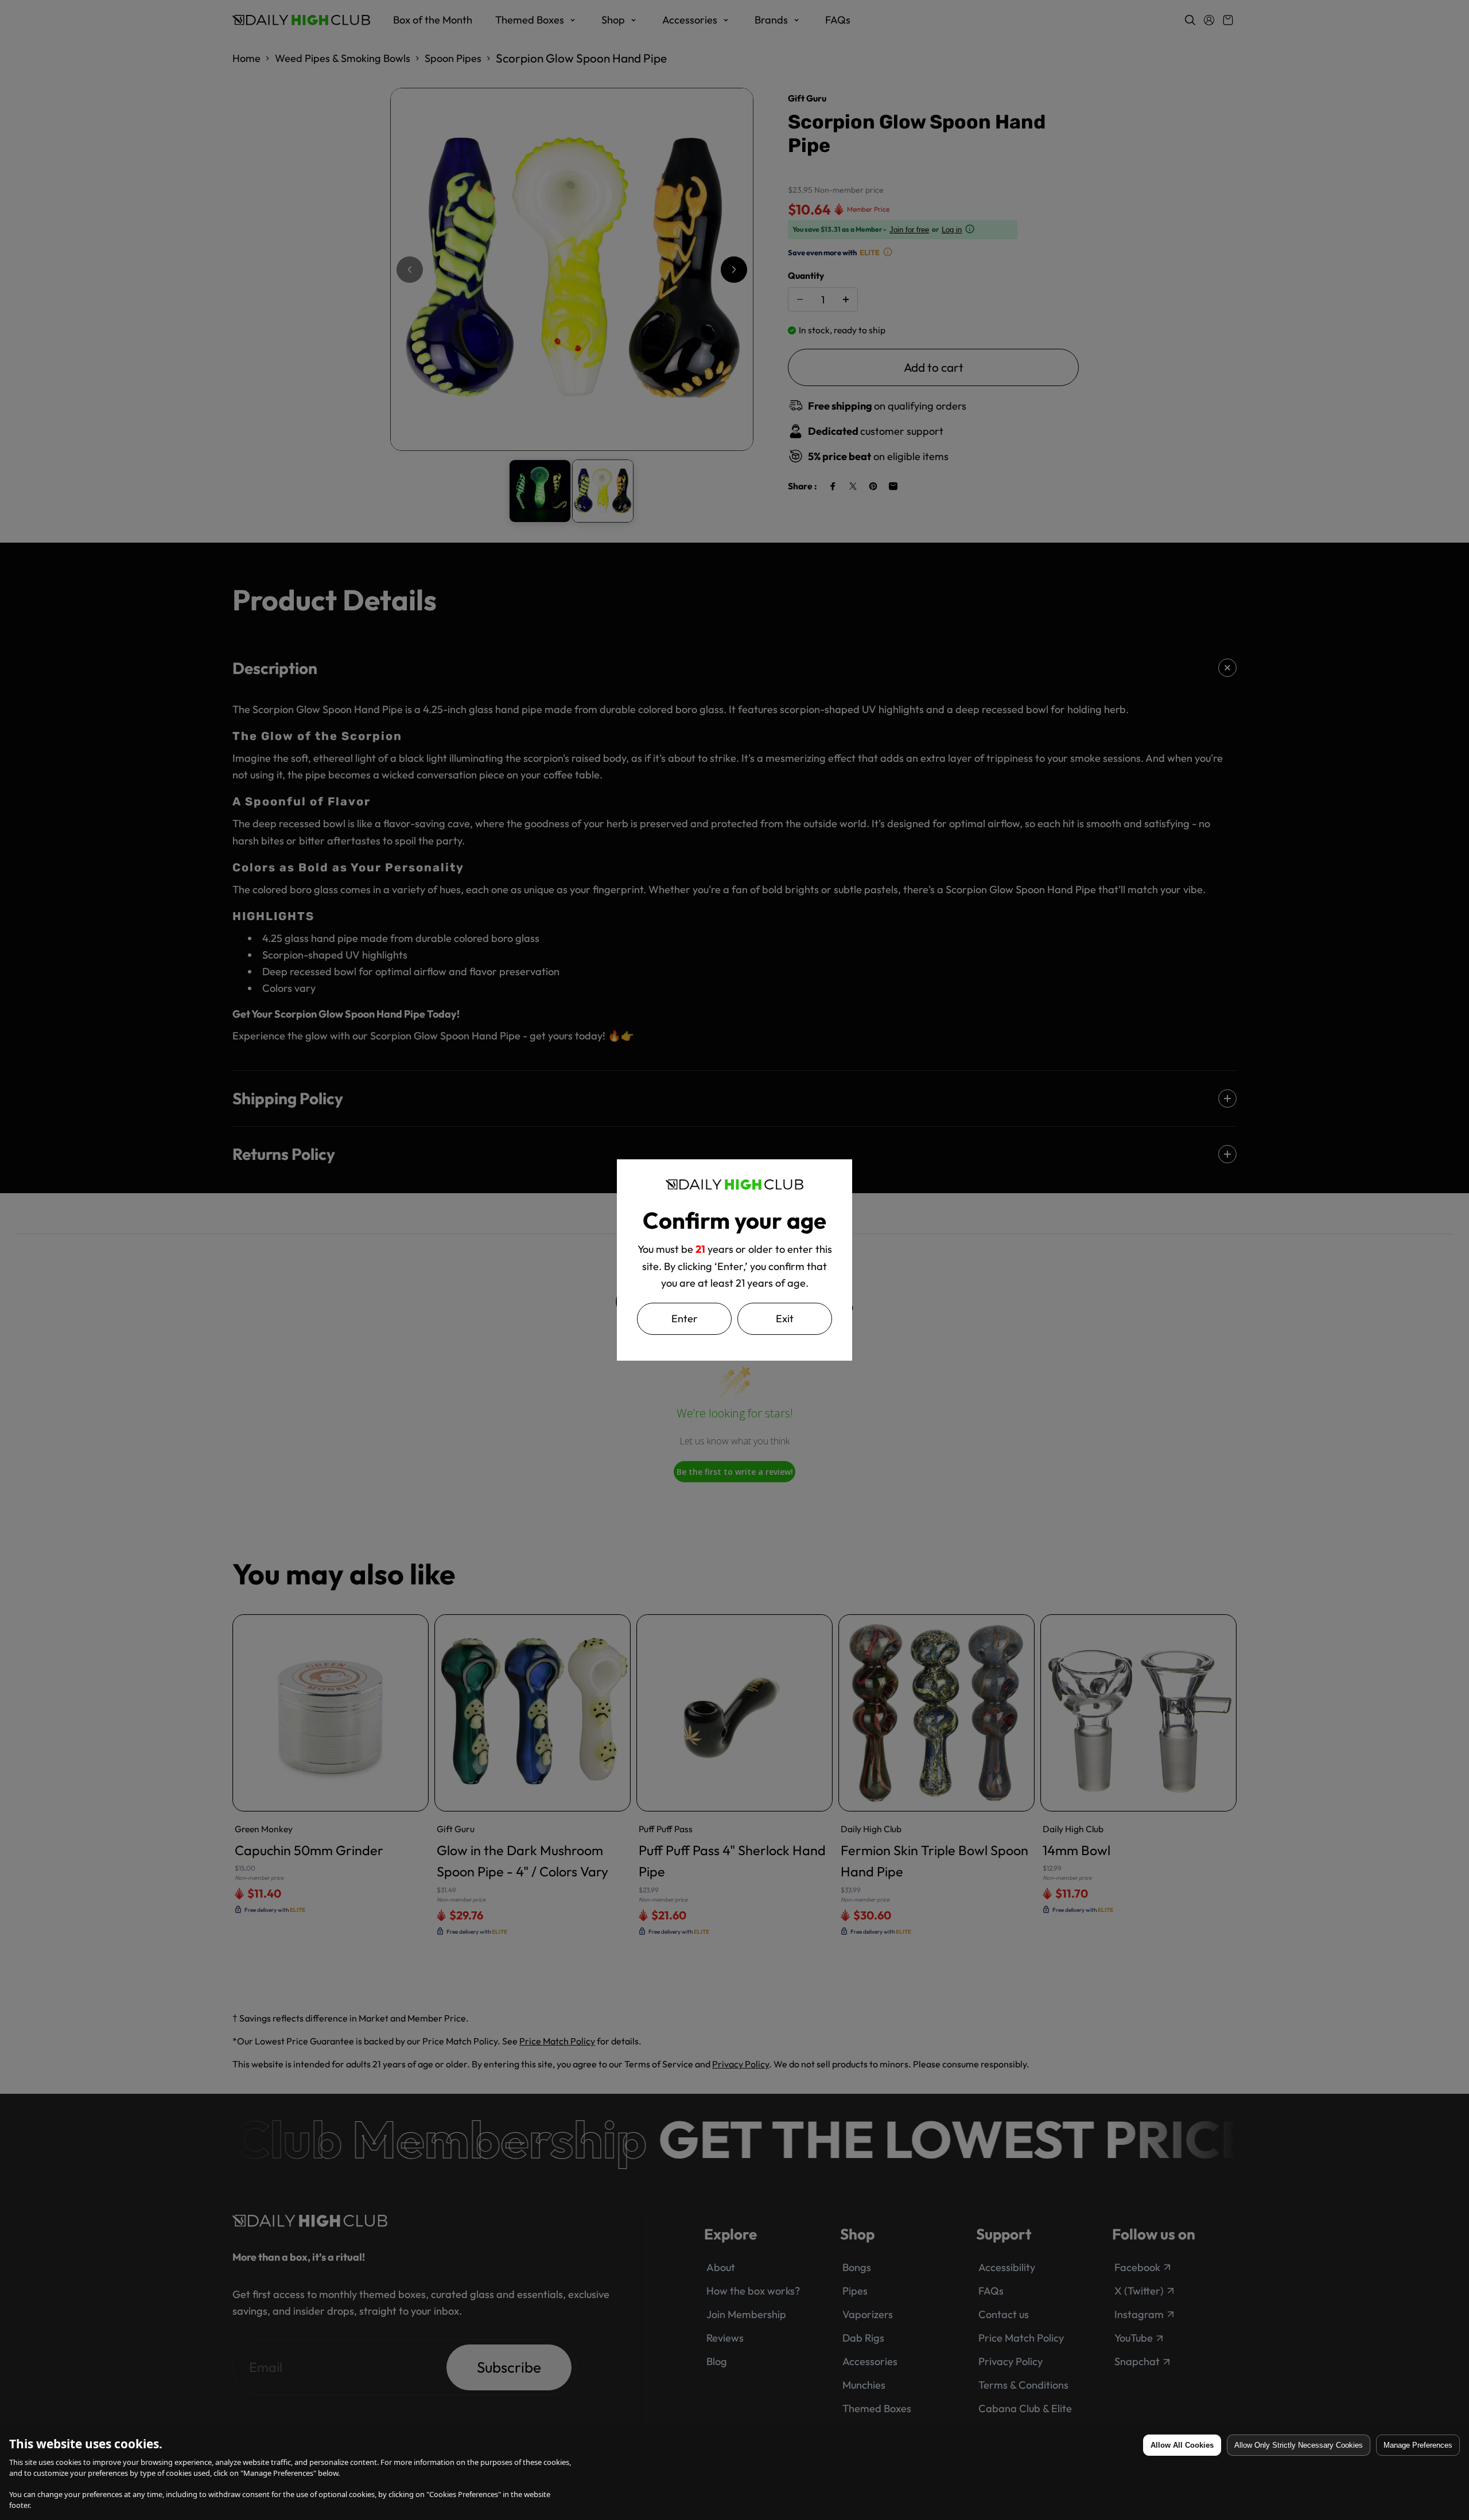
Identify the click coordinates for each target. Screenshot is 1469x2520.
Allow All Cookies (1182, 2445)
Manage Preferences (1418, 2445)
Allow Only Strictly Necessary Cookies (1299, 2445)
